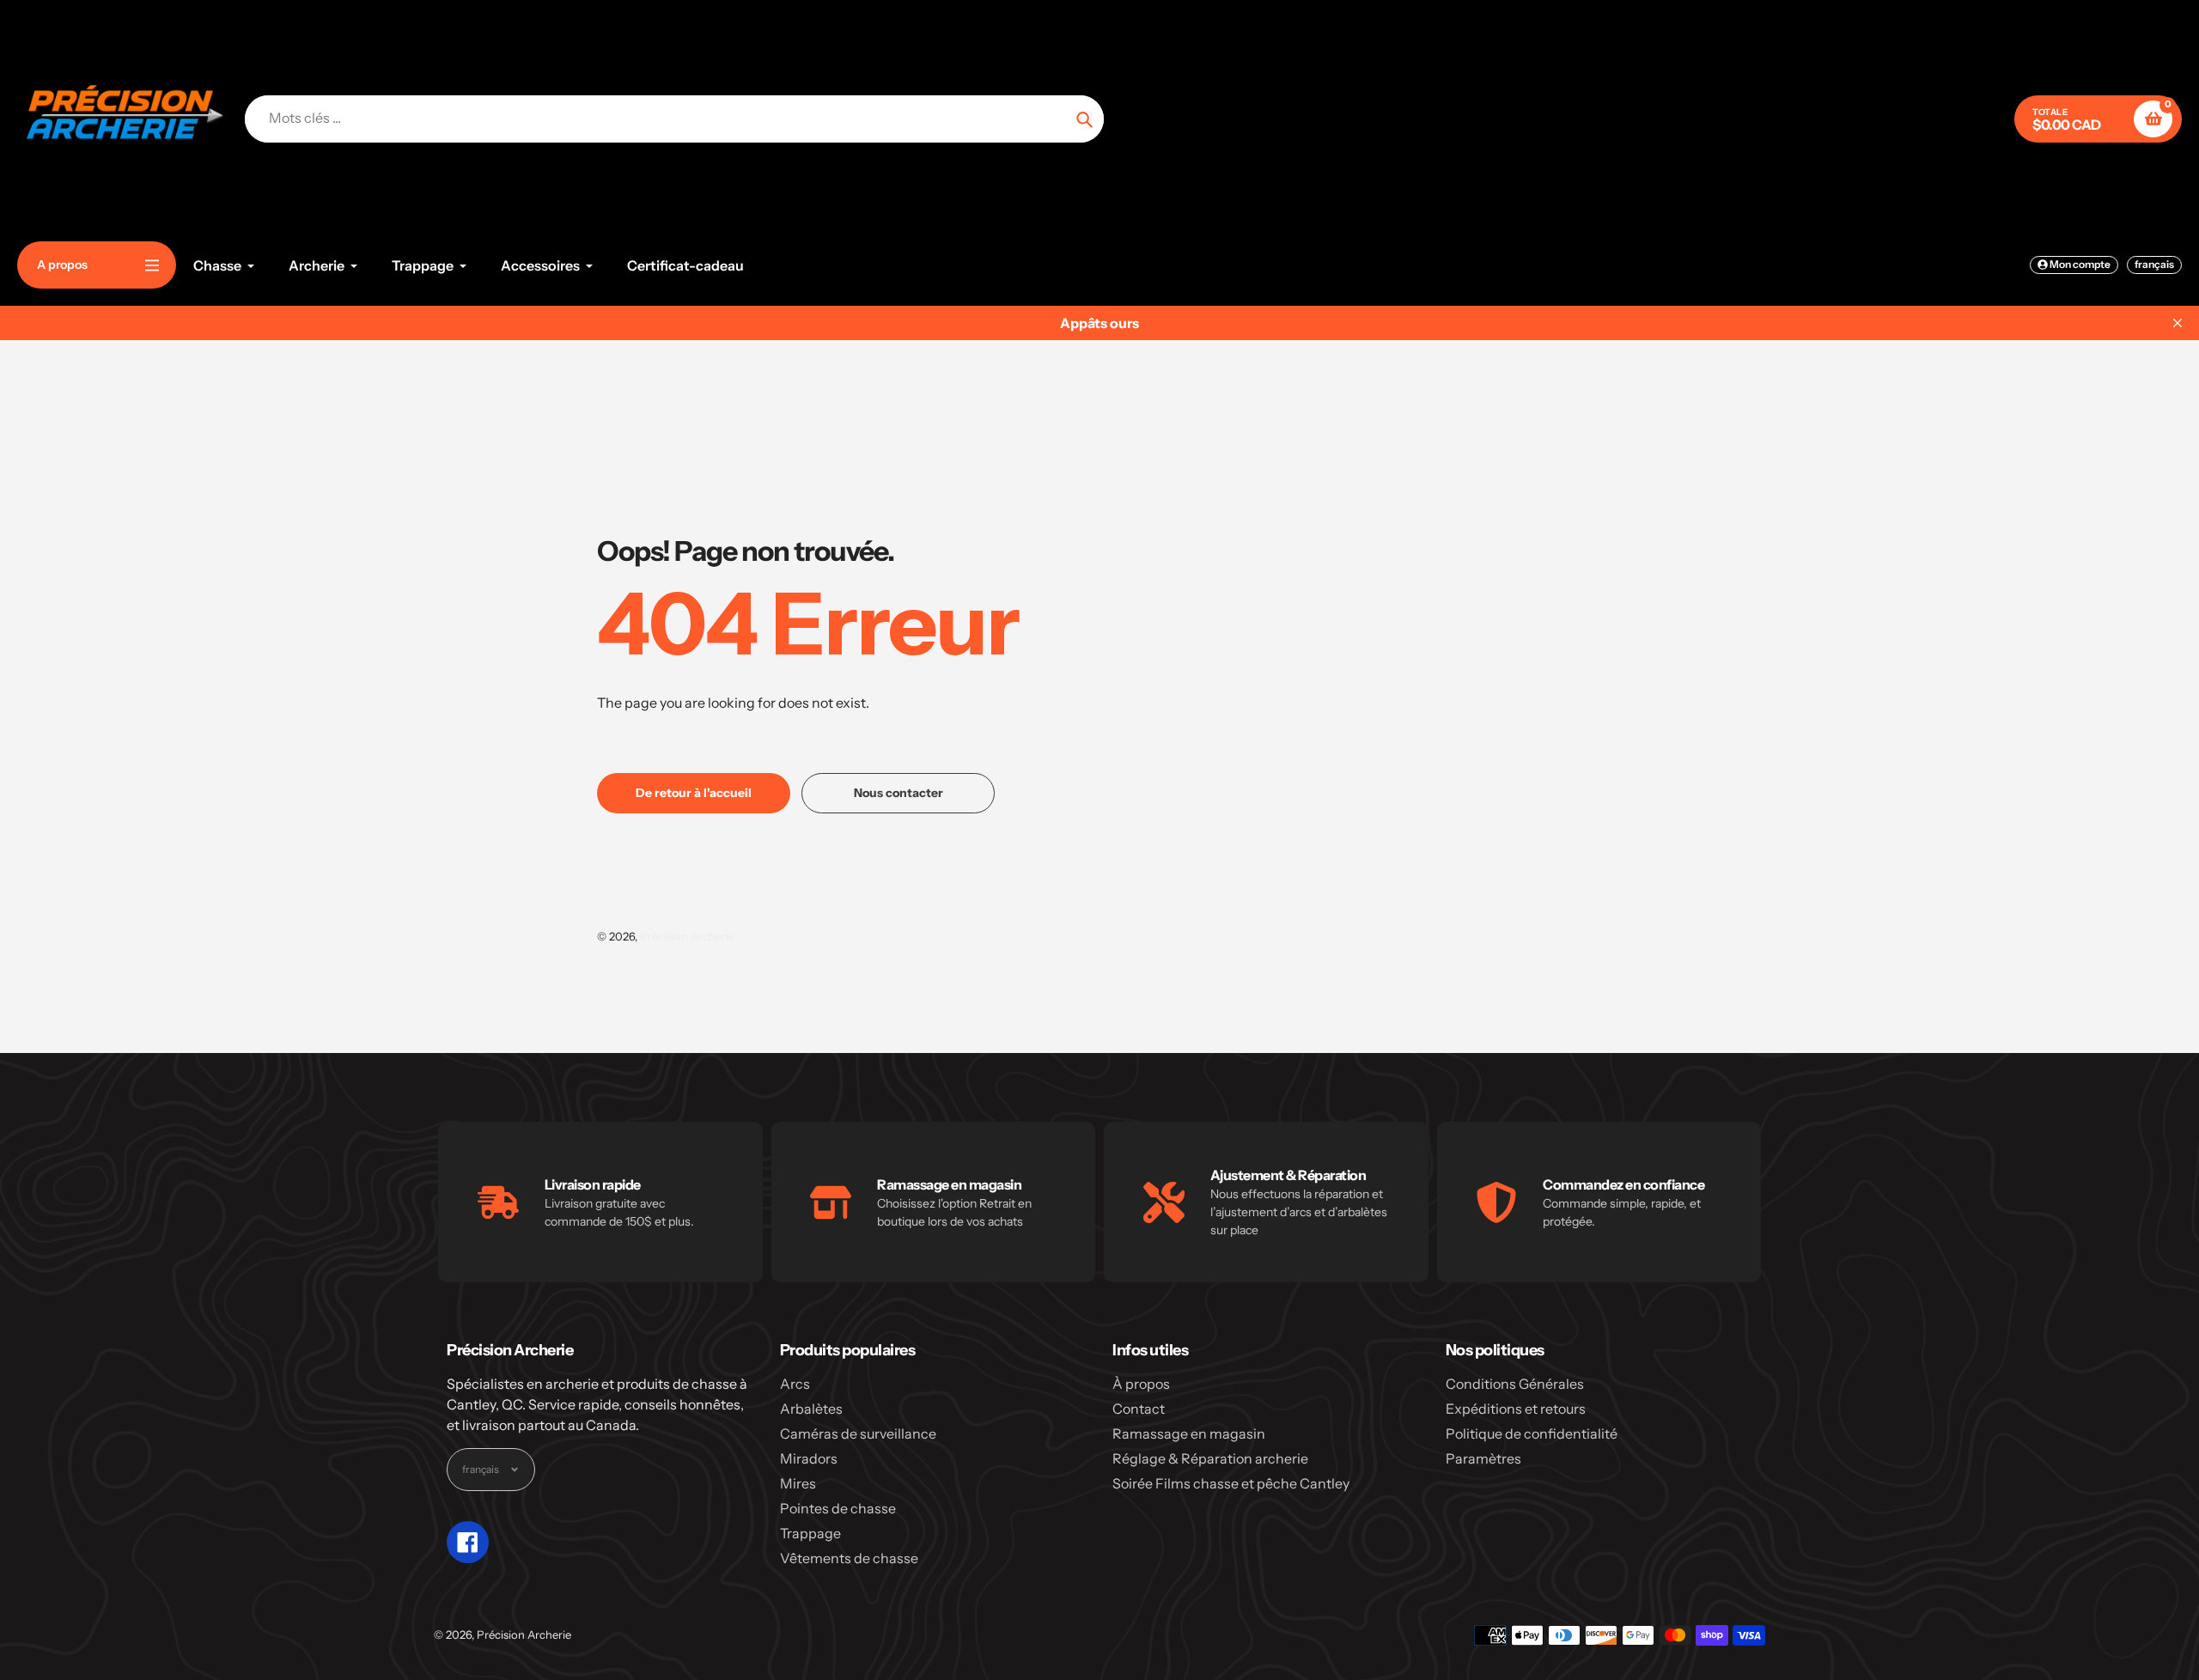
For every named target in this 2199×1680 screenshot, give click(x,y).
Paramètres (1483, 1458)
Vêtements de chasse (849, 1558)
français (2154, 264)
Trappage (810, 1533)
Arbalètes (811, 1409)
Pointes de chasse (838, 1508)
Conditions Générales (1515, 1384)
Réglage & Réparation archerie (1210, 1458)
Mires (798, 1483)
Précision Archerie (687, 936)
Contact (1139, 1409)
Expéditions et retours (1516, 1409)
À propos (1141, 1384)
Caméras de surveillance (858, 1433)
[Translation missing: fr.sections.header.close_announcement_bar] (2178, 323)
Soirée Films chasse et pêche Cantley (1231, 1483)
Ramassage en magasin (1189, 1433)
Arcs (795, 1384)
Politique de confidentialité (1532, 1433)
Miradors (809, 1458)
